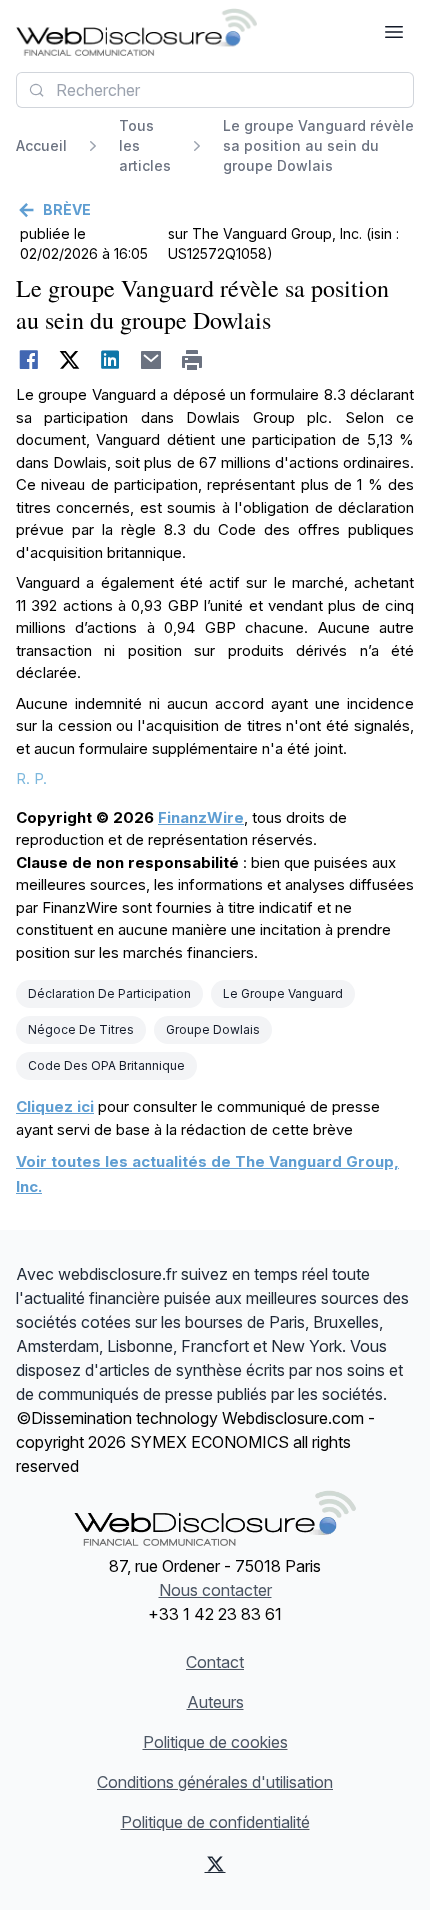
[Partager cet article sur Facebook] (28, 360)
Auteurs (215, 1702)
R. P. (31, 778)
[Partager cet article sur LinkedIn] (110, 360)
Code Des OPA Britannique (106, 1065)
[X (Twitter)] (215, 1864)
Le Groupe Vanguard (283, 993)
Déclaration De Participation (109, 993)
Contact (215, 1662)
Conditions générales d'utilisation (215, 1782)
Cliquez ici (55, 1106)
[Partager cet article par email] (151, 360)
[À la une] (136, 32)
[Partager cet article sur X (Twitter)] (69, 360)
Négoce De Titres (81, 1029)
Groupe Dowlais (213, 1029)
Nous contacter (215, 1590)
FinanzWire (201, 817)
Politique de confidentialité (215, 1822)
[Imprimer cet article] (192, 360)
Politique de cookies (215, 1742)
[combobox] (215, 90)
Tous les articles (145, 145)
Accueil (41, 145)
